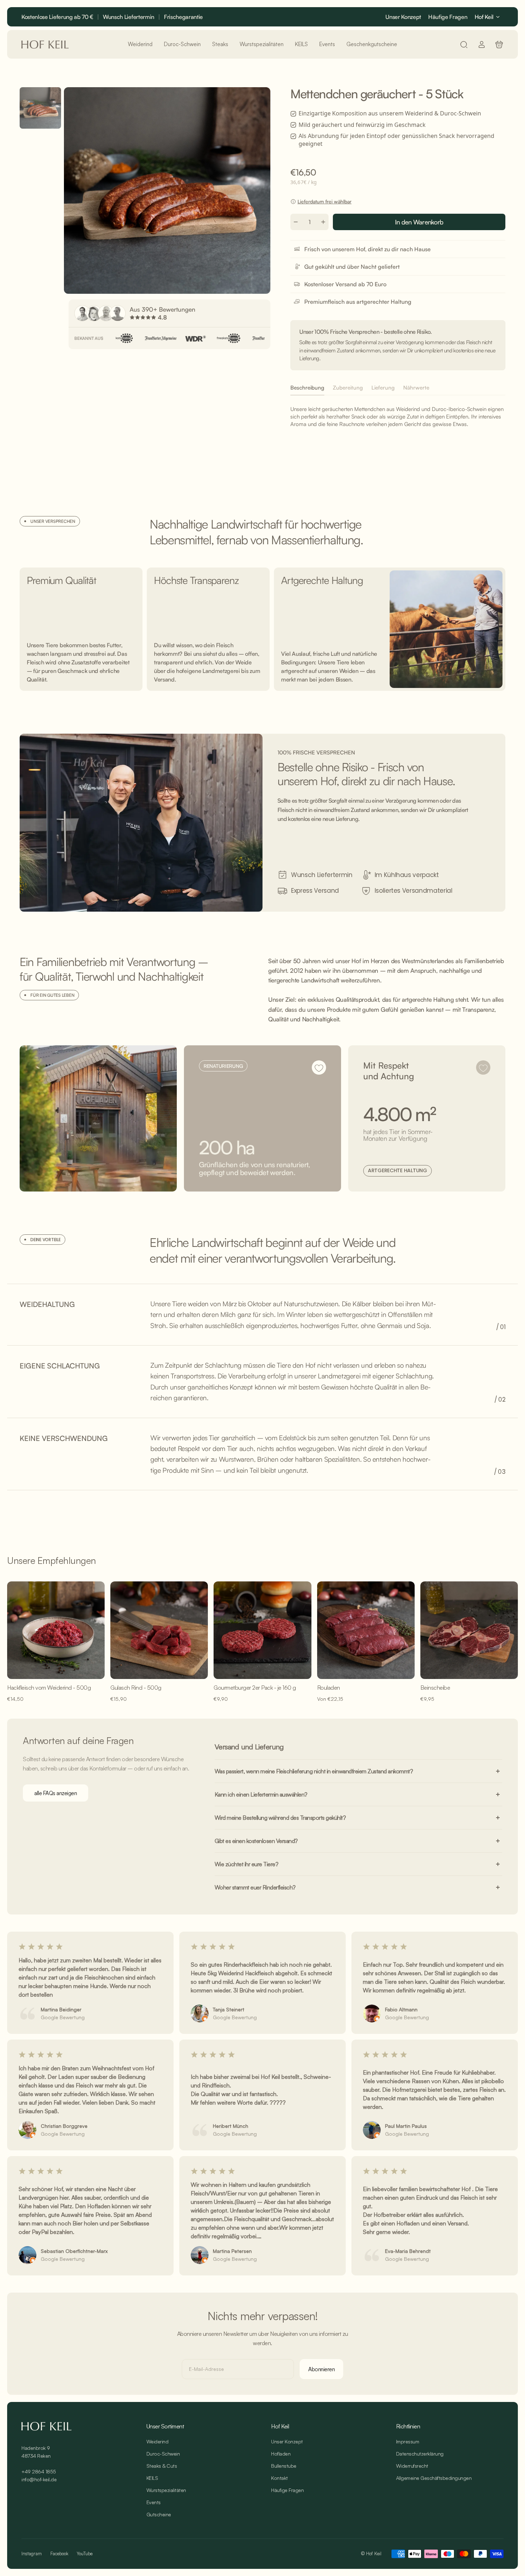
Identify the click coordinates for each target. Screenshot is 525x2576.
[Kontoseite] (482, 44)
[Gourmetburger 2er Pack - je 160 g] (262, 1630)
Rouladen (329, 1688)
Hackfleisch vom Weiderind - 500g (49, 1688)
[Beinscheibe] (469, 1630)
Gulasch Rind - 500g (136, 1688)
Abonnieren (321, 2369)
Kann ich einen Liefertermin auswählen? (261, 1794)
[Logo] (45, 44)
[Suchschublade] (464, 44)
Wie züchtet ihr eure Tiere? (247, 1864)
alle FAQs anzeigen (56, 1793)
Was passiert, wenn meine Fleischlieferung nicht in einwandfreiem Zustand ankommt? (314, 1771)
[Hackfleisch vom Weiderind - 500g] (56, 1630)
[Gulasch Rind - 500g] (159, 1630)
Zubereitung (348, 388)
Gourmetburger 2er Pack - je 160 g (255, 1688)
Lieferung (383, 388)
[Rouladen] (366, 1630)
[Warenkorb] (499, 44)
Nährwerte (416, 388)
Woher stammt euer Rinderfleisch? (255, 1887)
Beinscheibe (435, 1688)
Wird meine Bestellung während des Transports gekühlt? (280, 1818)
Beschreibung (307, 388)
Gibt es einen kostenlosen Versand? (256, 1841)
